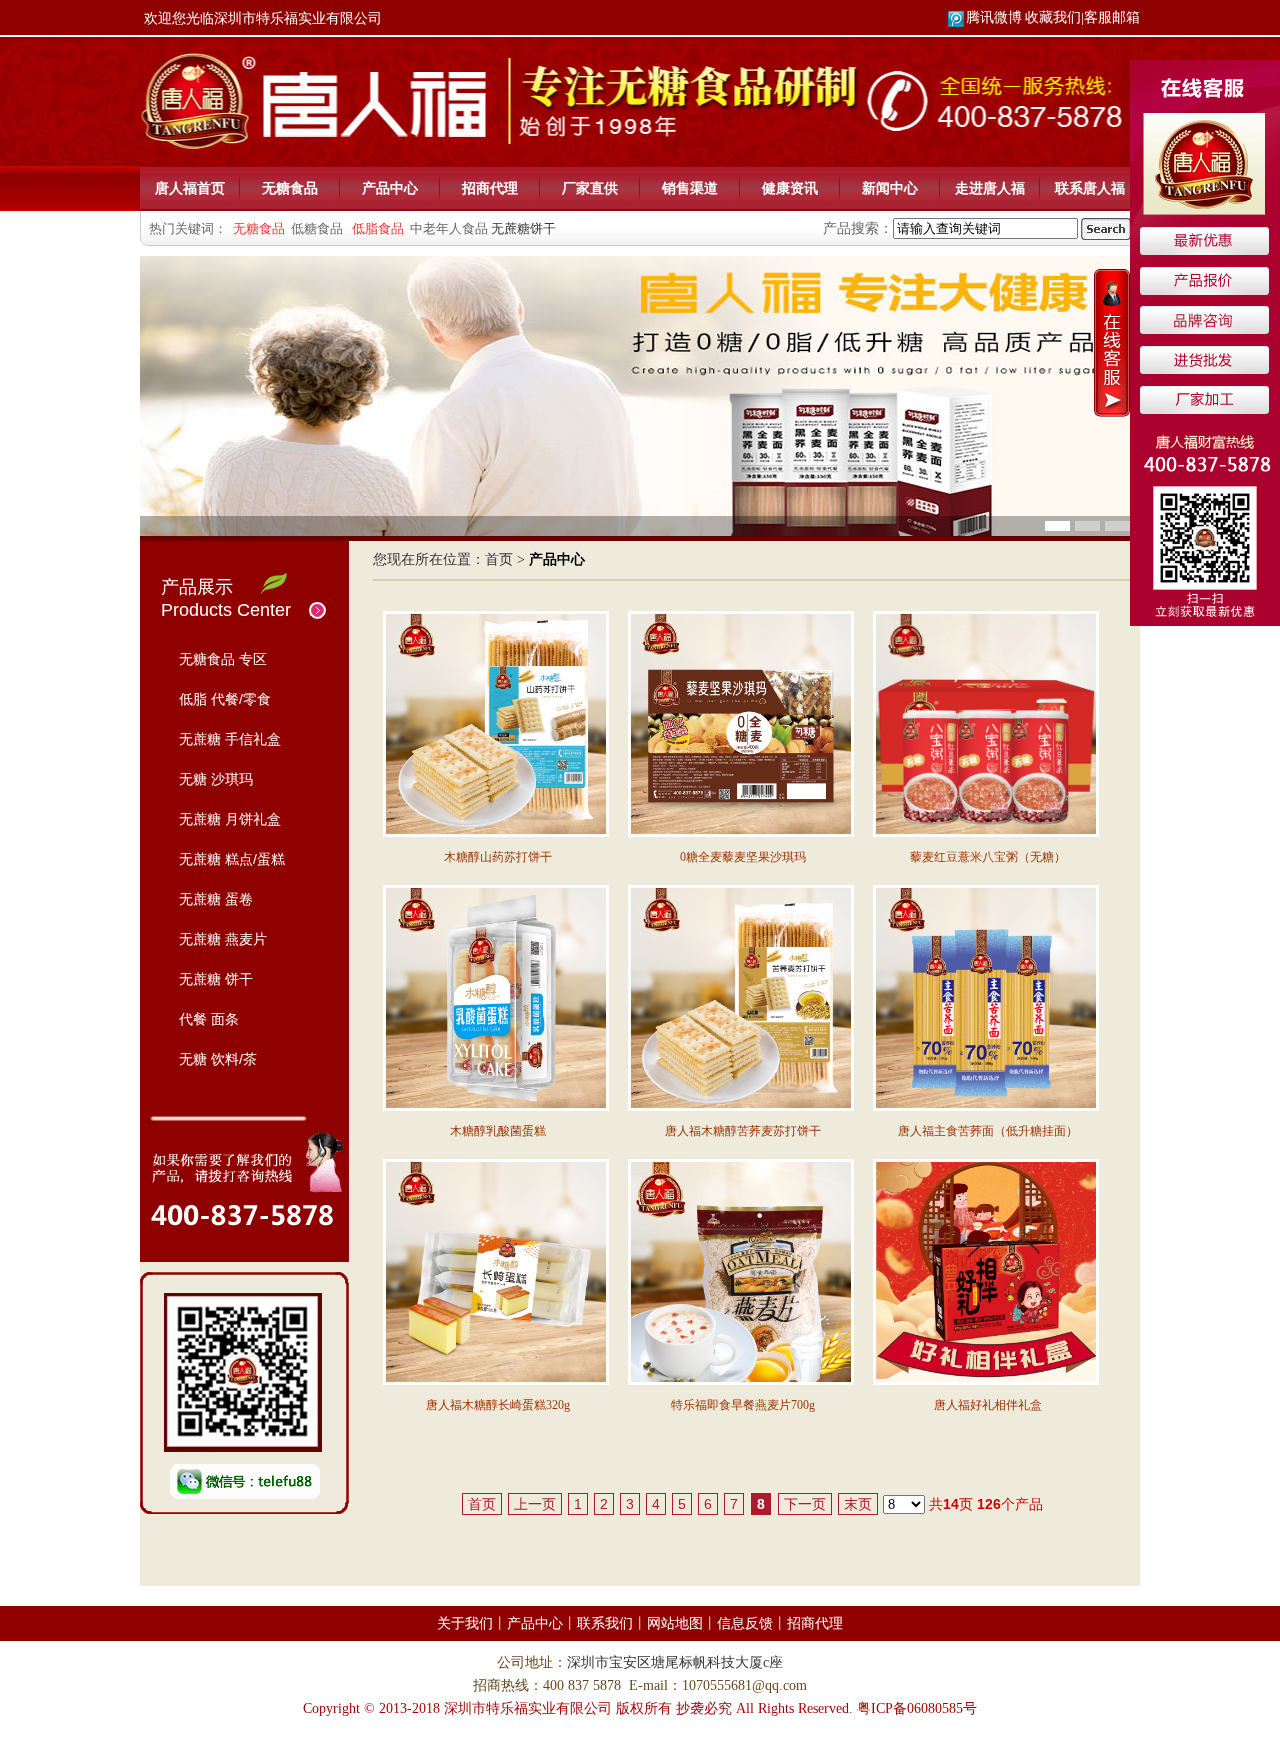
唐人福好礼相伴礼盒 (988, 1405)
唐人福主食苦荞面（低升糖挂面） (988, 1131)
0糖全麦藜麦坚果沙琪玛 (743, 857)
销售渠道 (690, 188)
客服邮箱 (1112, 17)
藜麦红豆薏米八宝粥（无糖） (988, 857)
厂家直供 (590, 188)
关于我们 (465, 1623)
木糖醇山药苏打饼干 (498, 857)
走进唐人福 (990, 188)
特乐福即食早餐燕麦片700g (743, 1405)
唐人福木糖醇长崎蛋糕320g (498, 1405)
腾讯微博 (994, 17)
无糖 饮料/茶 (218, 1059)
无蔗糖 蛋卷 (216, 899)
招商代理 (490, 188)
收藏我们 (1053, 17)
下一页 (805, 1504)
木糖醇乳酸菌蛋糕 (498, 1131)
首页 (499, 559)
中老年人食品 (449, 228)
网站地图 (675, 1623)
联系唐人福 (1090, 188)
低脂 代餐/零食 (225, 699)
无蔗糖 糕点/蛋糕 (232, 859)
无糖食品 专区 (223, 659)
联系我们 (605, 1623)
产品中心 (390, 188)
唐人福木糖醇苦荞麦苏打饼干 (743, 1131)
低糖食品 (317, 228)
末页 (858, 1504)
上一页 (535, 1504)
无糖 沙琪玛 (216, 779)
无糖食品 (290, 188)
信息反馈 (745, 1623)
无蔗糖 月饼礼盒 (230, 819)
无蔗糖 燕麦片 (223, 939)
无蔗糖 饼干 (216, 979)
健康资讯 (790, 188)
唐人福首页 (190, 188)
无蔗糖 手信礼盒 (230, 739)
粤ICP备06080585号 (917, 1708)
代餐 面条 (209, 1019)
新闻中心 (890, 188)
